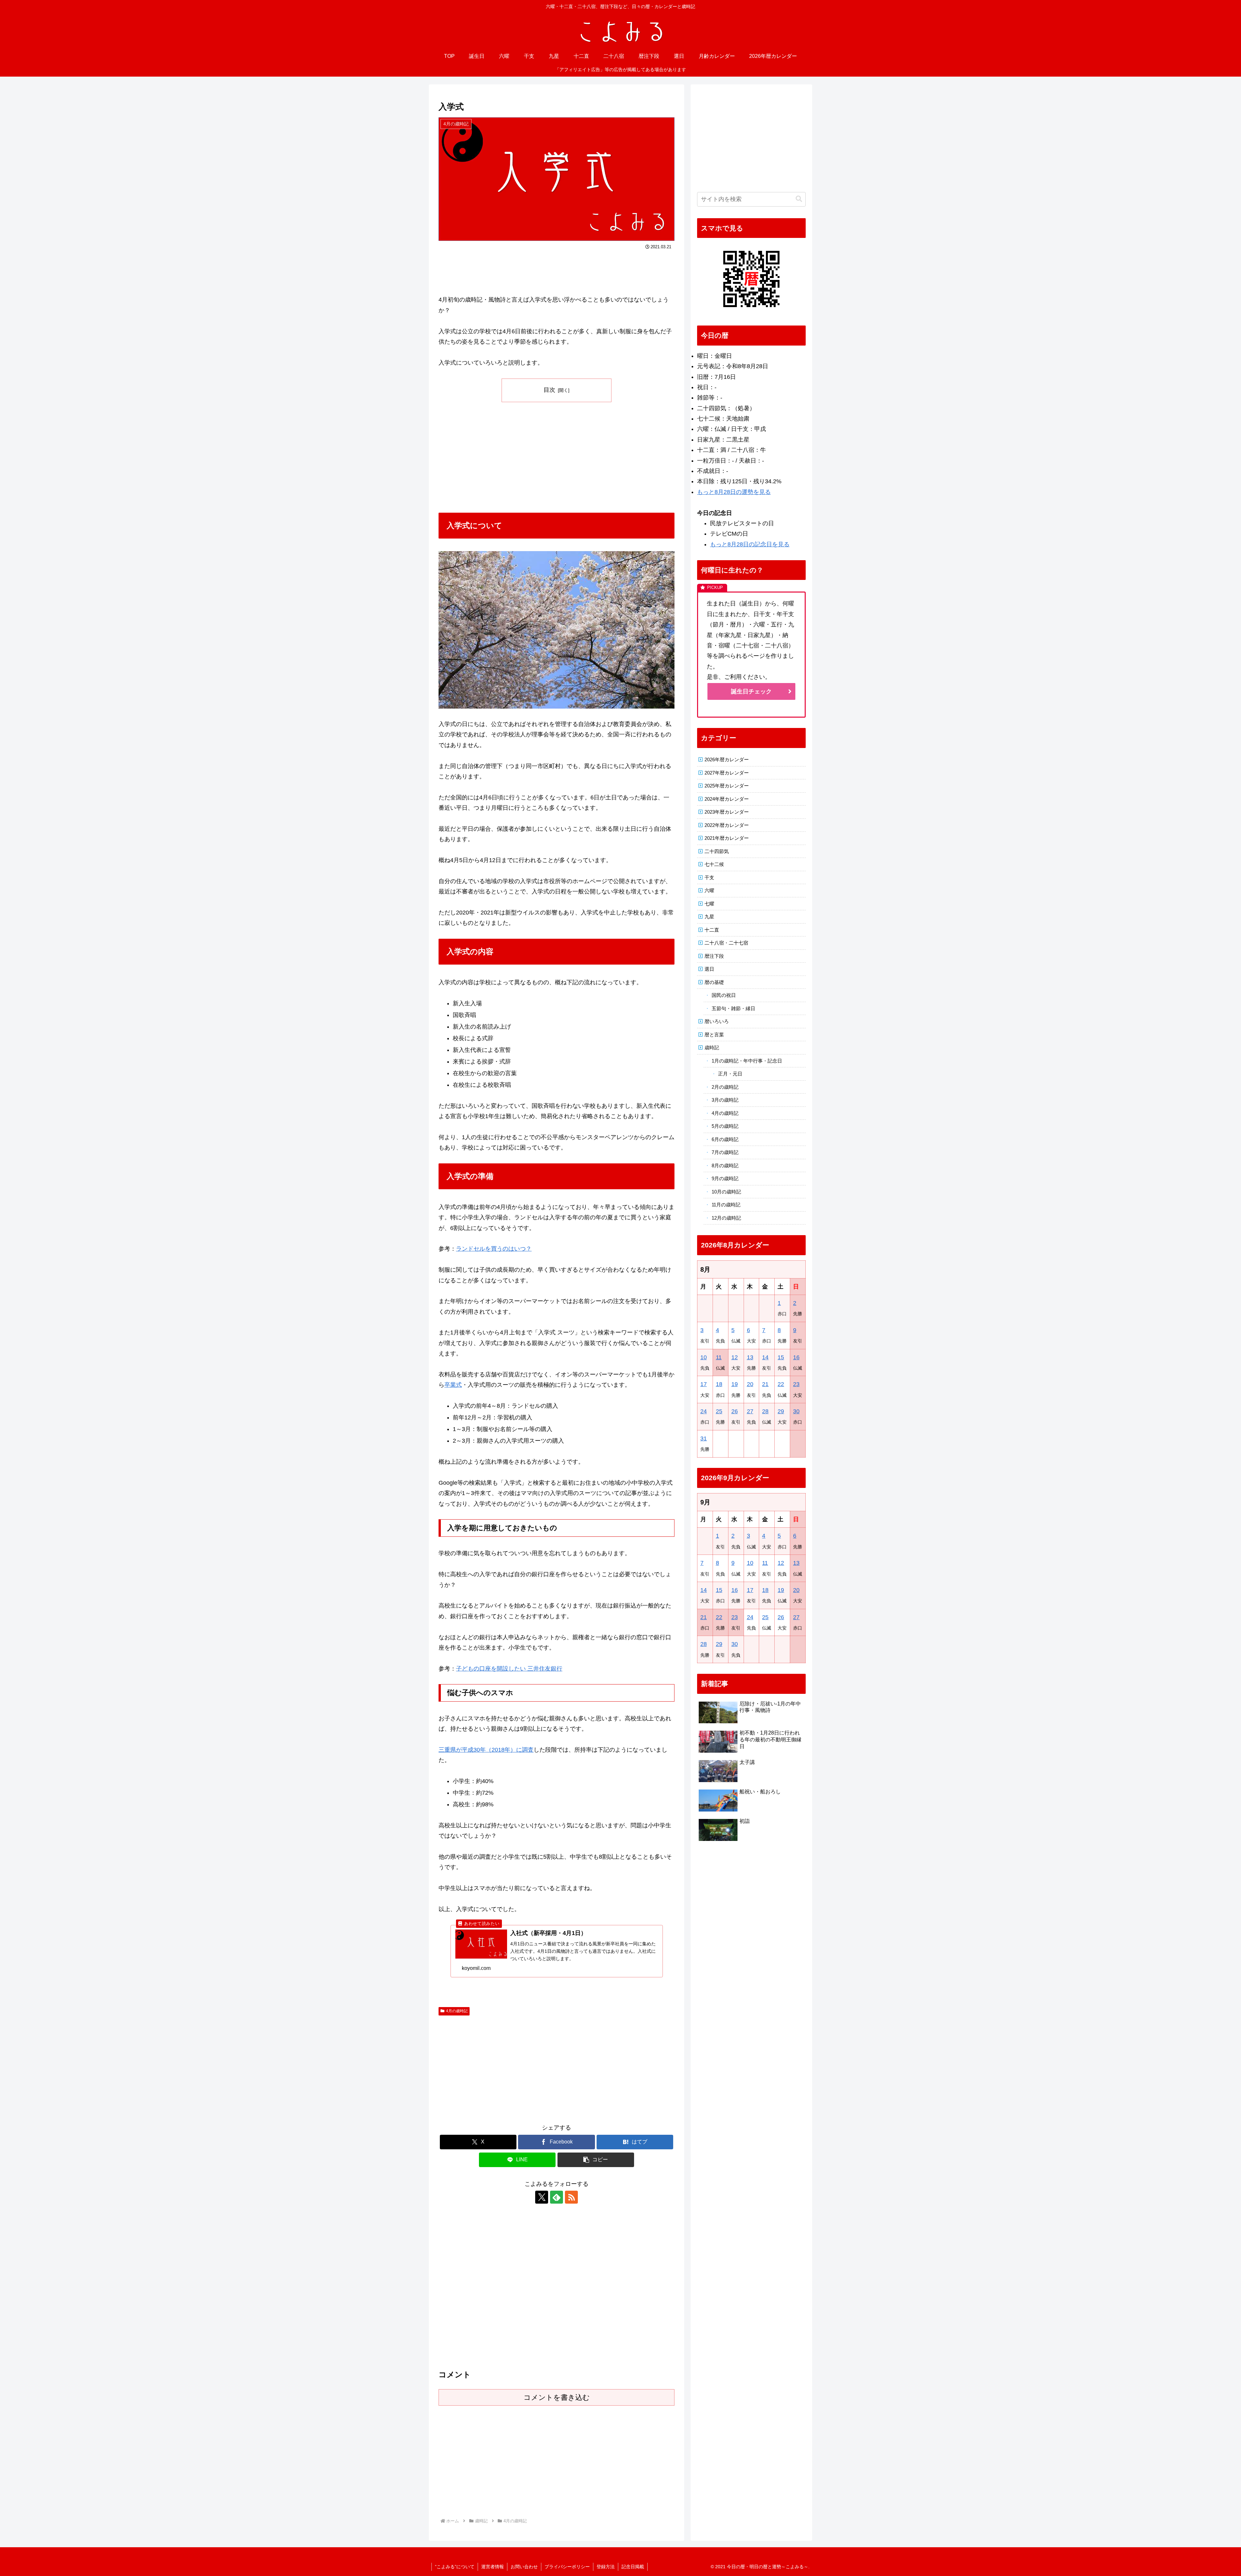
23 (796, 1384)
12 (735, 1357)
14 (765, 1357)
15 (781, 1357)
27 (750, 1411)
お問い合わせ (524, 2567)
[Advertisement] (557, 270)
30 (796, 1411)
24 (704, 1411)
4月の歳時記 (457, 2011)
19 (735, 1384)
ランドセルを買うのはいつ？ (494, 1249)
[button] (596, 2160)
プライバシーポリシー (567, 2567)
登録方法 (606, 2567)
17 (704, 1384)
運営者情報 (493, 2567)
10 (704, 1357)
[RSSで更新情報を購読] (571, 2197)
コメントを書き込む (557, 2397)
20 (750, 1384)
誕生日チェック (751, 691)
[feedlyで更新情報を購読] (557, 2197)
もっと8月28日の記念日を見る (750, 544)
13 (750, 1357)
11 (719, 1357)
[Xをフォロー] (542, 2197)
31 (704, 1438)
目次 (549, 390)
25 (719, 1411)
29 (781, 1411)
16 (796, 1357)
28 (765, 1411)
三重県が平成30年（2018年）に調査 (486, 1750)
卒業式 (453, 1385)
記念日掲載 (633, 2567)
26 (735, 1411)
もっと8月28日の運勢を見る (734, 492)
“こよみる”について (455, 2567)
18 (719, 1384)
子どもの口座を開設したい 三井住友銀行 (509, 1669)
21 (765, 1384)
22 (781, 1384)
